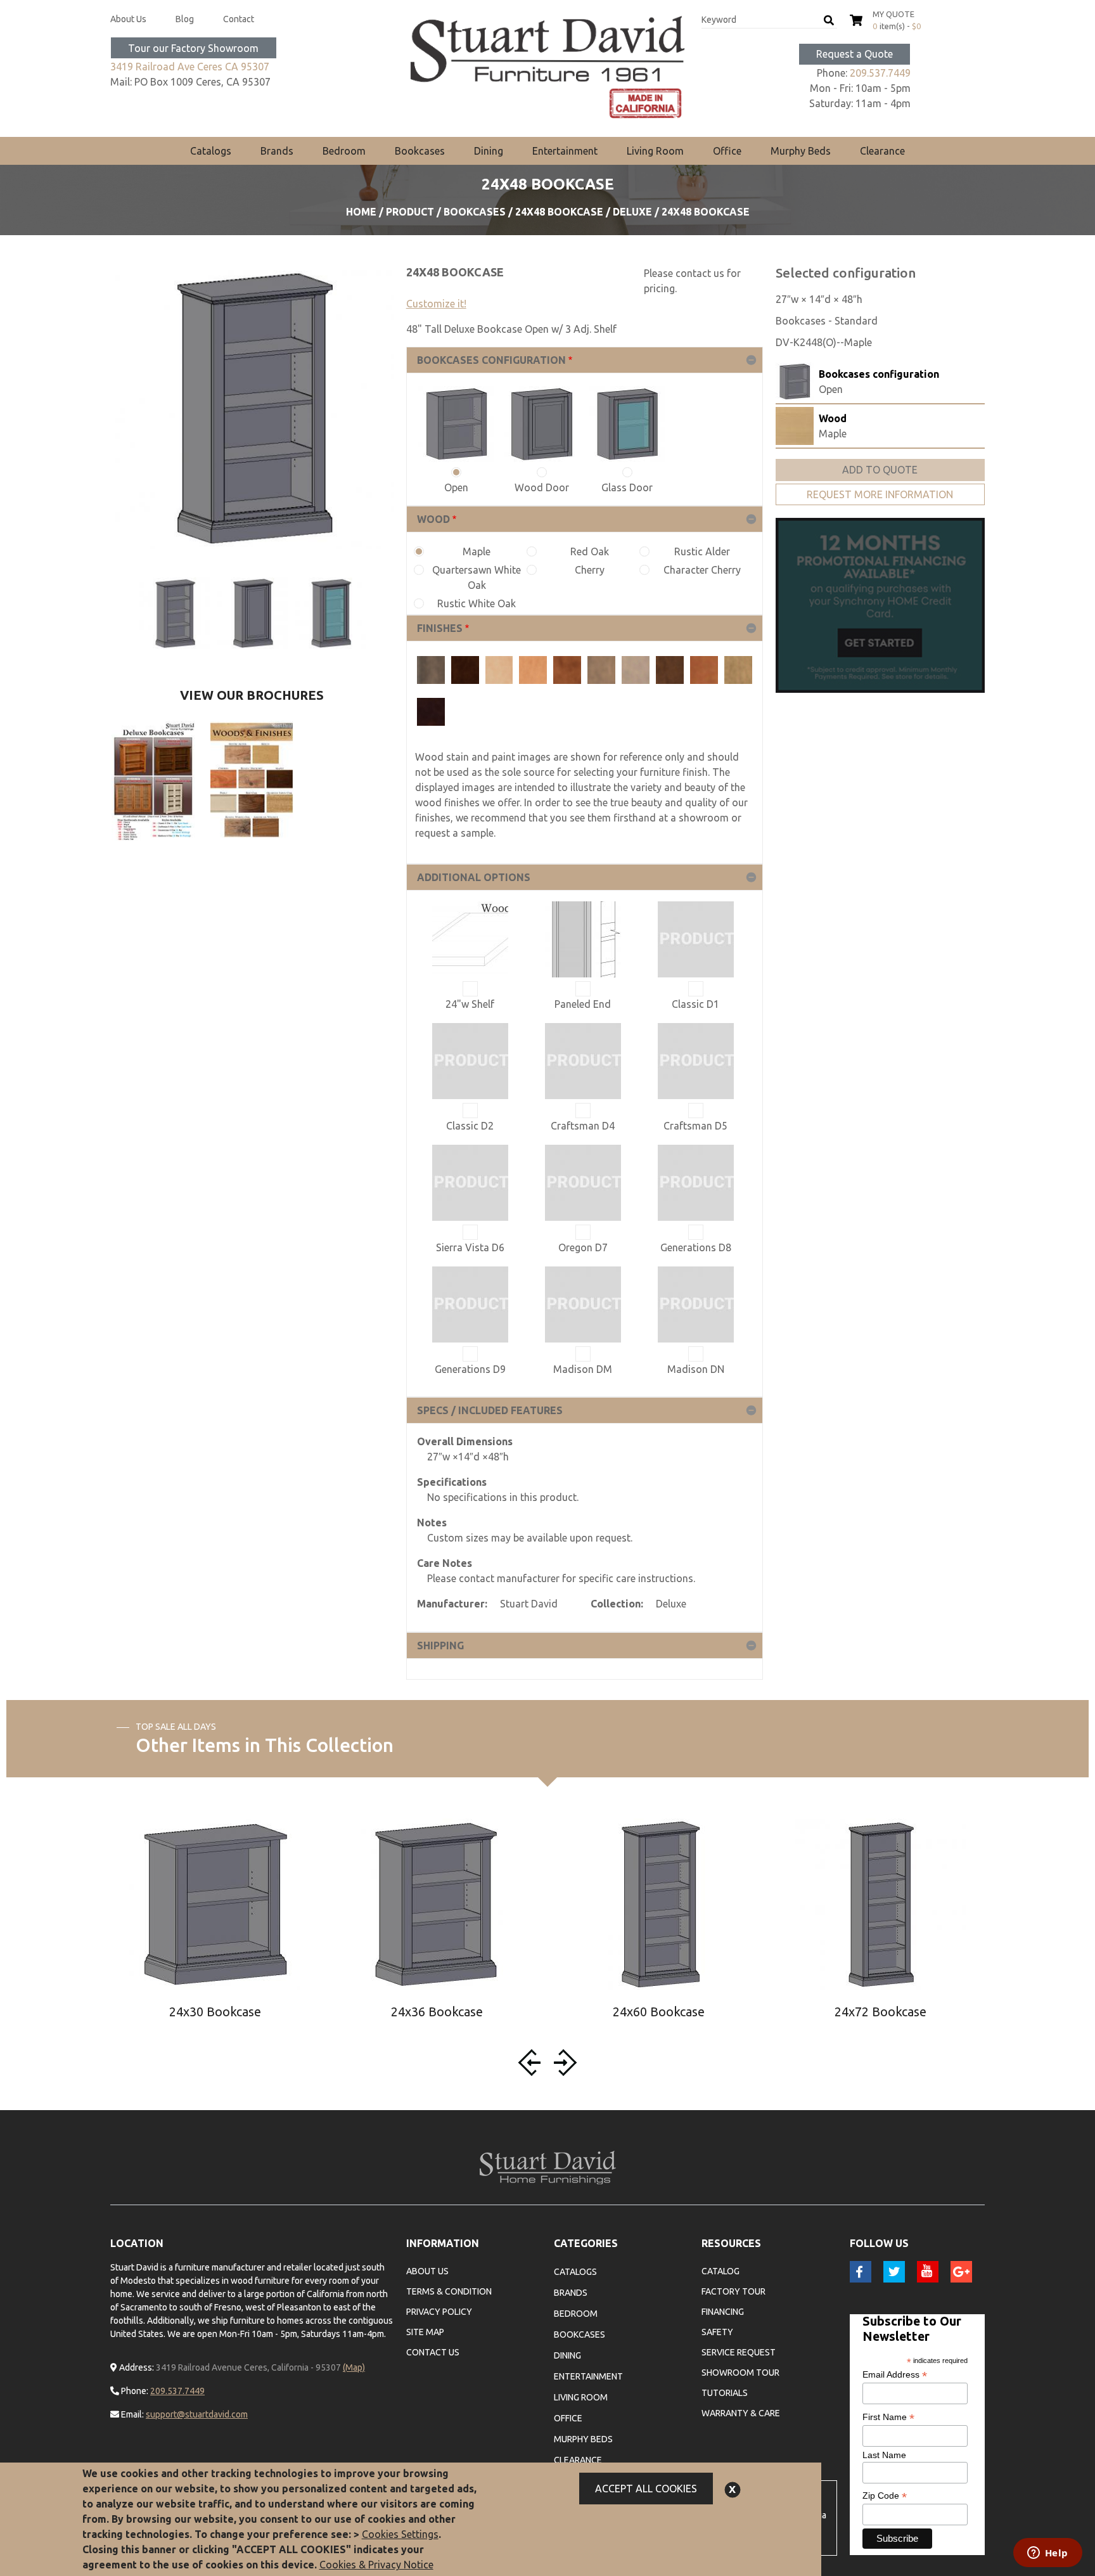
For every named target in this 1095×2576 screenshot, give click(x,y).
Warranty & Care (741, 2413)
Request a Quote (855, 54)
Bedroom (344, 151)
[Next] (563, 2063)
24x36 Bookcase (437, 2012)
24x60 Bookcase (659, 2012)
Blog (185, 19)
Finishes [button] (440, 628)
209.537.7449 (880, 73)
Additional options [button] (474, 877)
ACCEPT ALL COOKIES (646, 2489)
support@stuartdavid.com (197, 2414)
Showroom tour (740, 2373)
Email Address (895, 2375)
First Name (888, 2417)
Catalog (720, 2271)
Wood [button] (433, 519)
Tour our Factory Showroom (193, 48)
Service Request (739, 2352)
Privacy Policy (439, 2312)
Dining (489, 151)
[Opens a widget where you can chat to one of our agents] (1047, 2554)
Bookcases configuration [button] (491, 360)
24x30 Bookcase (215, 2012)
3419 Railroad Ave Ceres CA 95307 (190, 67)
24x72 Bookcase (880, 2012)
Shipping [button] (440, 1645)
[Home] (548, 67)
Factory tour (733, 2291)
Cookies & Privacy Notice (376, 2565)
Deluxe (632, 212)
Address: (136, 2367)
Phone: (134, 2391)
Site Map (425, 2332)
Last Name (884, 2455)
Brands (277, 151)
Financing (723, 2312)
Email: (131, 2414)
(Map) (354, 2367)
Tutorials (725, 2393)
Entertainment (565, 151)
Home (361, 212)
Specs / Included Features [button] (490, 1410)
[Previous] (532, 2063)
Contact (239, 19)
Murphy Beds (801, 151)
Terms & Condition (449, 2291)
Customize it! (436, 304)
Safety (717, 2332)
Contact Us (433, 2352)
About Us (128, 19)
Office (727, 151)
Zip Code (885, 2496)
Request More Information (880, 494)
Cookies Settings (400, 2534)
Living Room (655, 151)
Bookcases (420, 151)
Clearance (882, 151)
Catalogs (211, 151)
